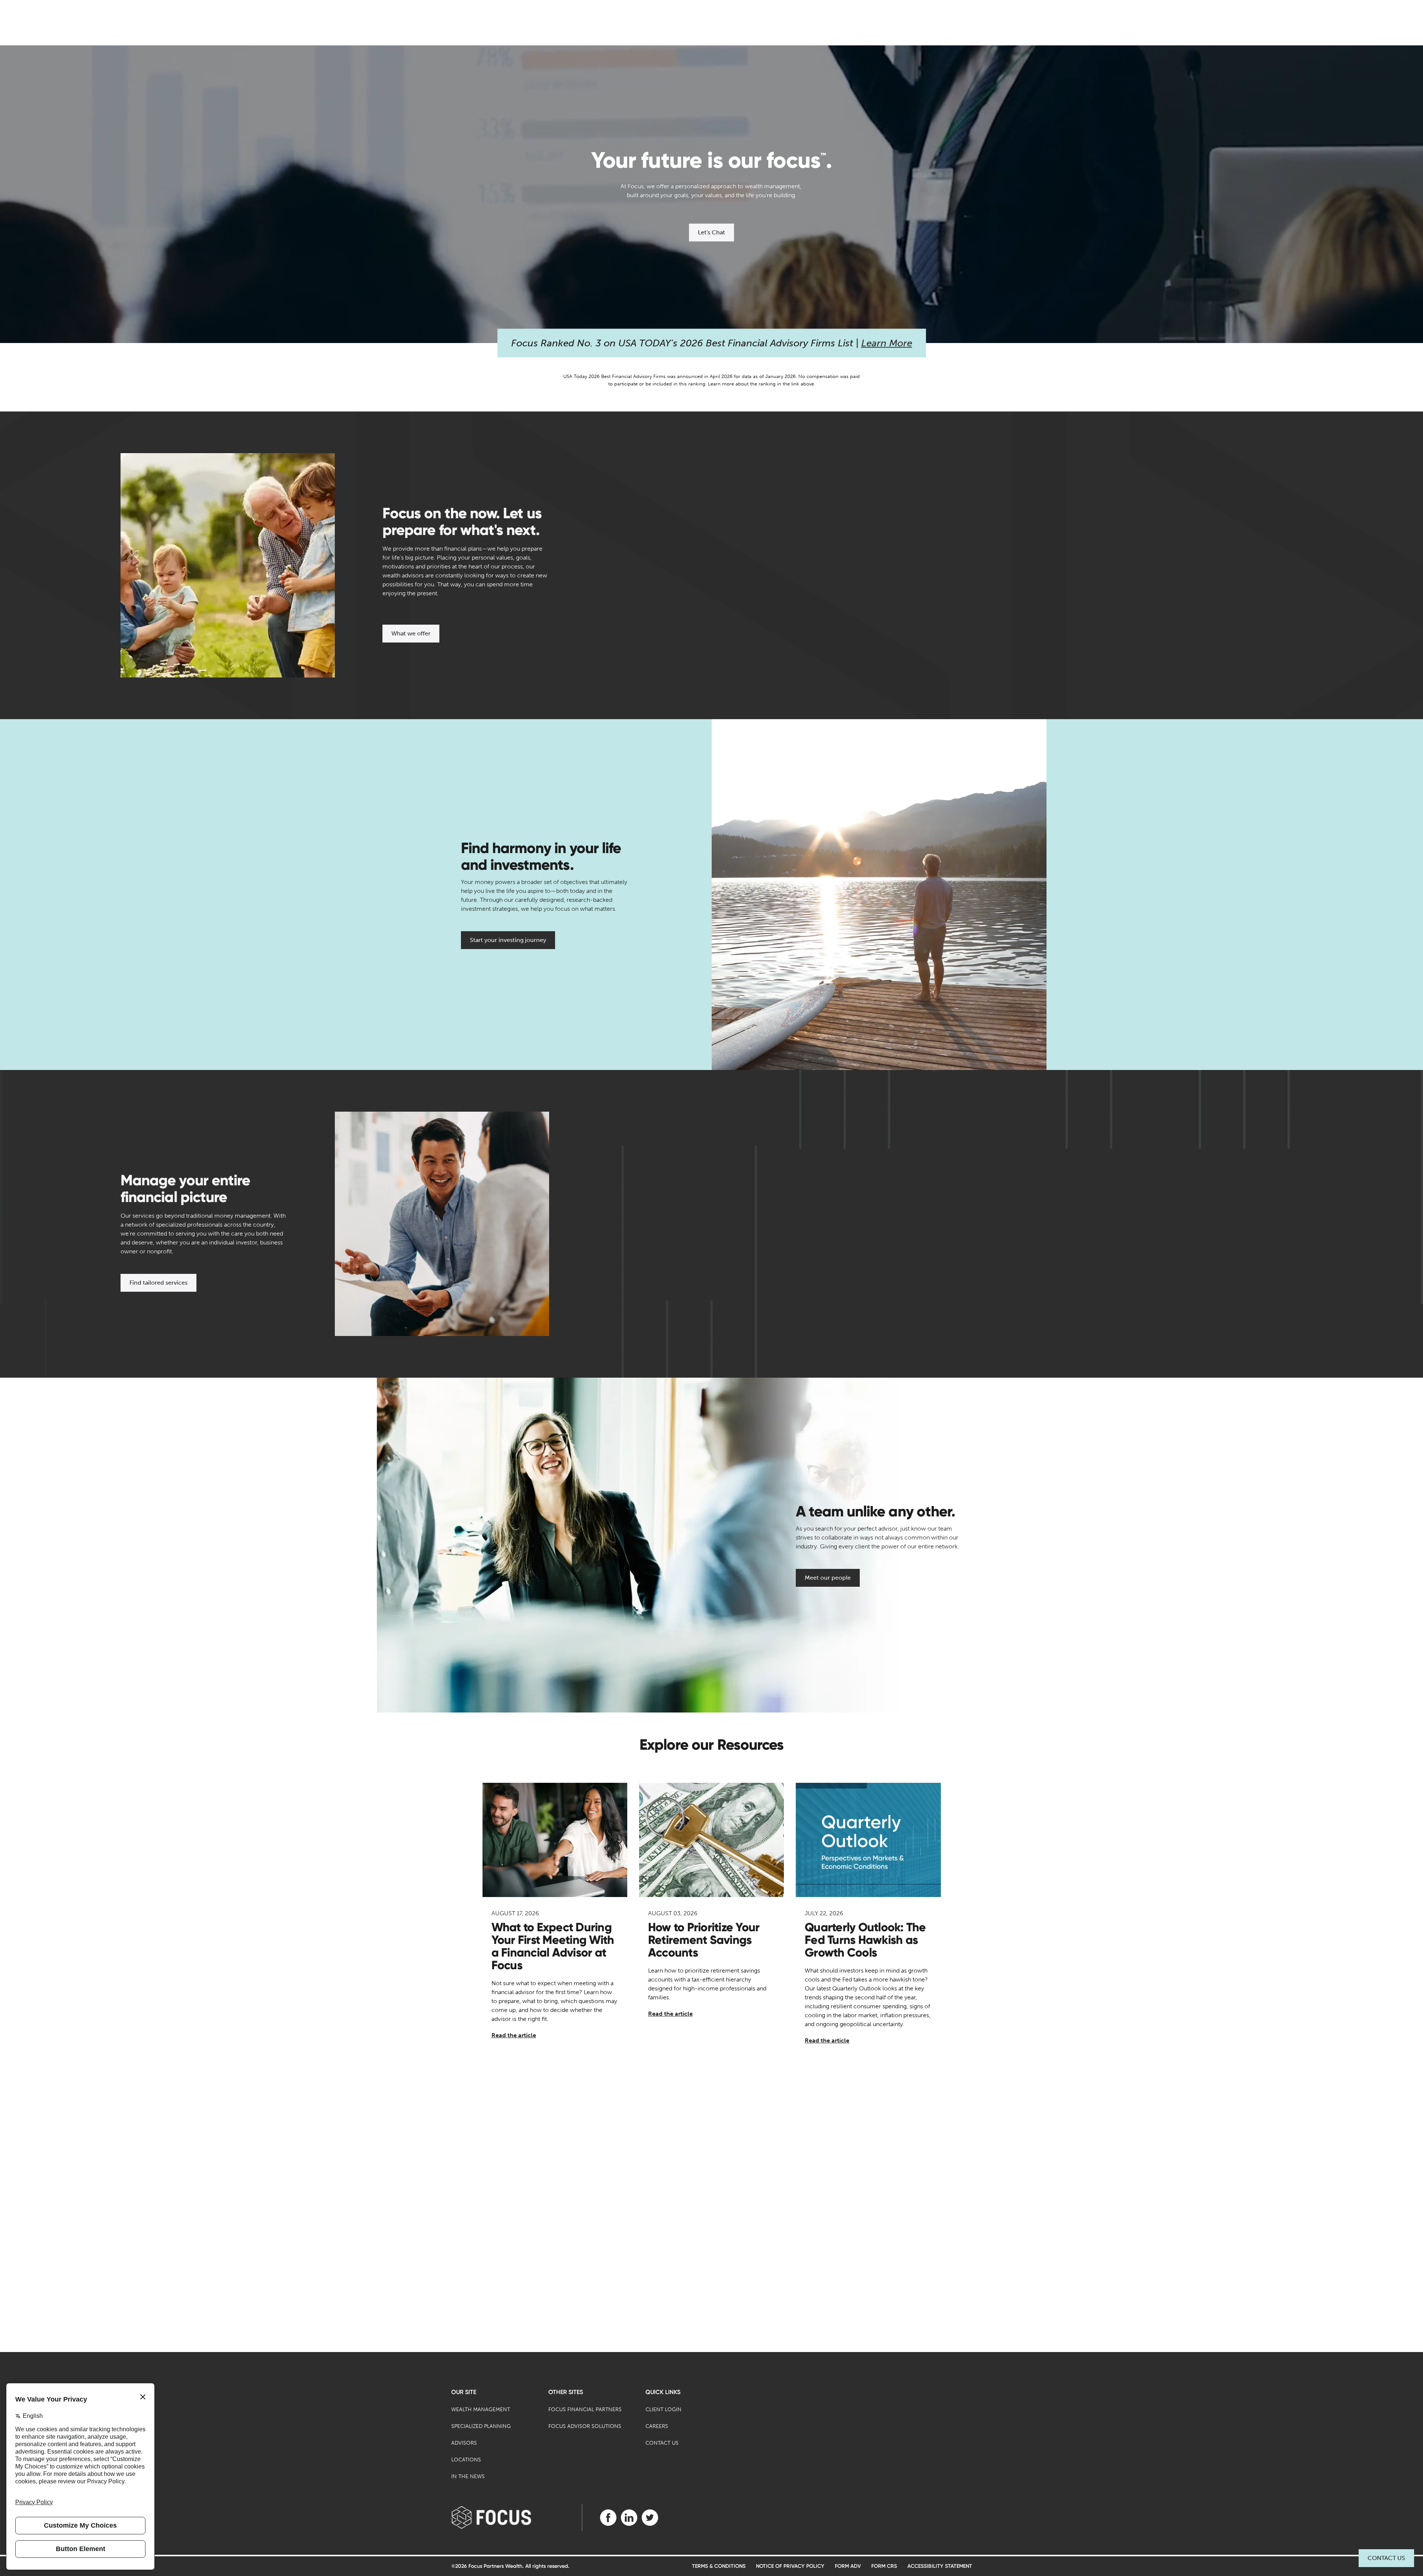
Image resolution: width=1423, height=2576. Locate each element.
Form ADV (848, 2566)
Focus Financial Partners (585, 2410)
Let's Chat (711, 232)
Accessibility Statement (940, 2566)
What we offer (411, 633)
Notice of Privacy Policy (790, 2566)
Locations (466, 2460)
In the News (468, 2476)
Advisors (464, 2443)
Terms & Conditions (719, 2566)
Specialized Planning (481, 2426)
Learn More (887, 343)
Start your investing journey (508, 940)
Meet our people (828, 1578)
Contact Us (1386, 2558)
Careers (657, 2426)
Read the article (514, 2035)
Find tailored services (158, 1283)
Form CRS (884, 2566)
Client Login (664, 2410)
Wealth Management (481, 2410)
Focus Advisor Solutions (585, 2426)
